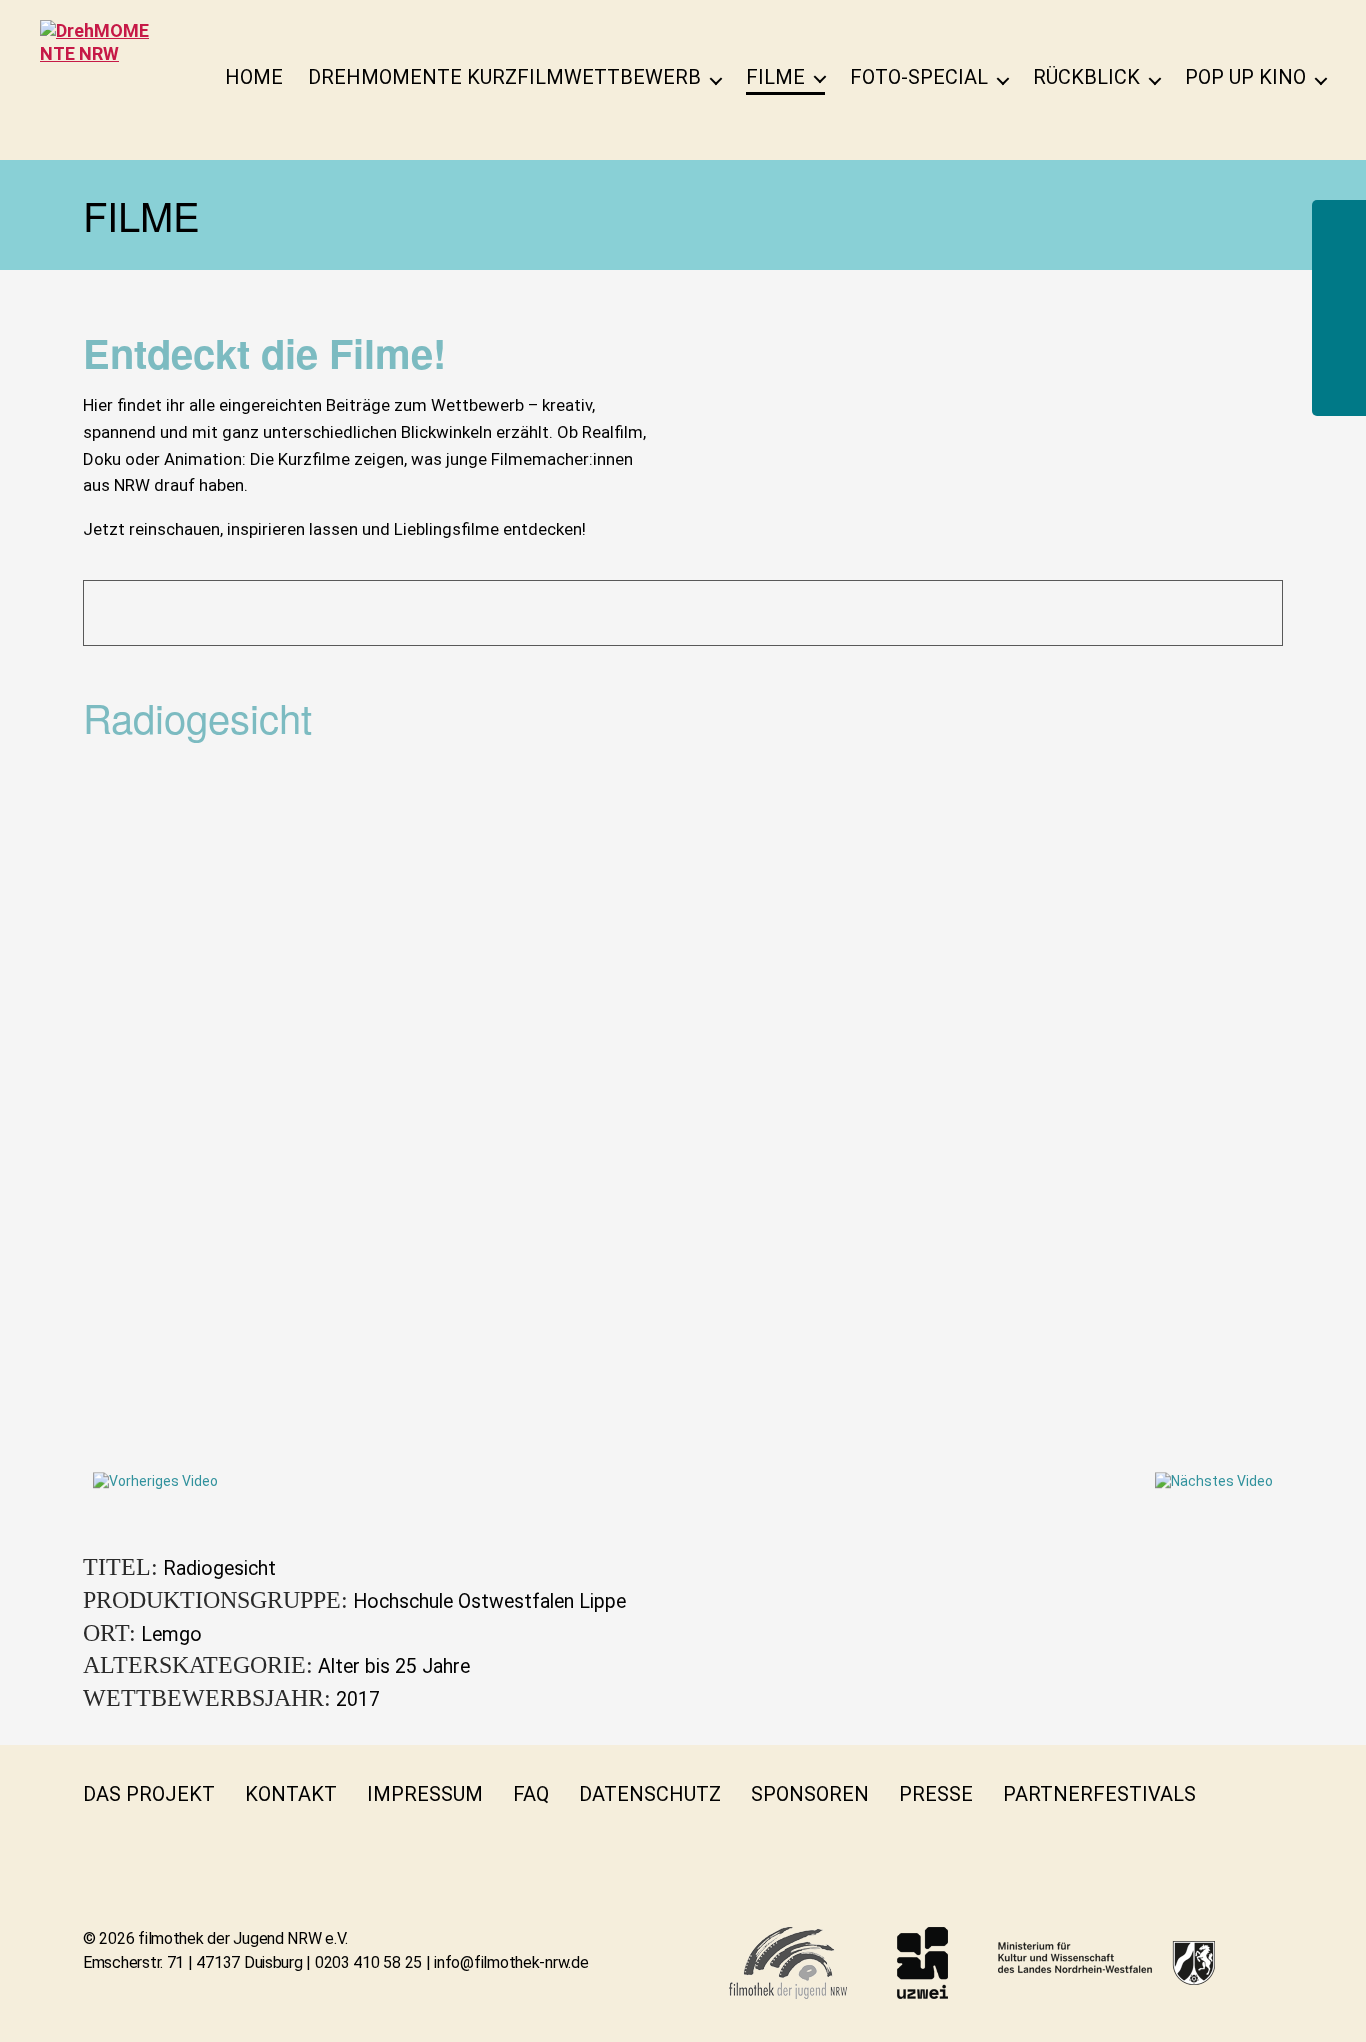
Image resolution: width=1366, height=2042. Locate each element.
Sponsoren (810, 1794)
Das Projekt (149, 1794)
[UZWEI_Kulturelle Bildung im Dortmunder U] (922, 1963)
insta (95, 1834)
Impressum (425, 1794)
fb (1238, 1794)
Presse (936, 1794)
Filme (775, 77)
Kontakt (291, 1794)
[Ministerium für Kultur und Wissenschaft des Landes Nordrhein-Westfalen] (1106, 1963)
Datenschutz (650, 1794)
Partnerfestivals (1099, 1794)
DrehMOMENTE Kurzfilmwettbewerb (504, 77)
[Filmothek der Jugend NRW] (788, 1963)
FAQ (531, 1794)
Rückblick (1086, 77)
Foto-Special (919, 77)
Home (254, 77)
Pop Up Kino (1245, 77)
